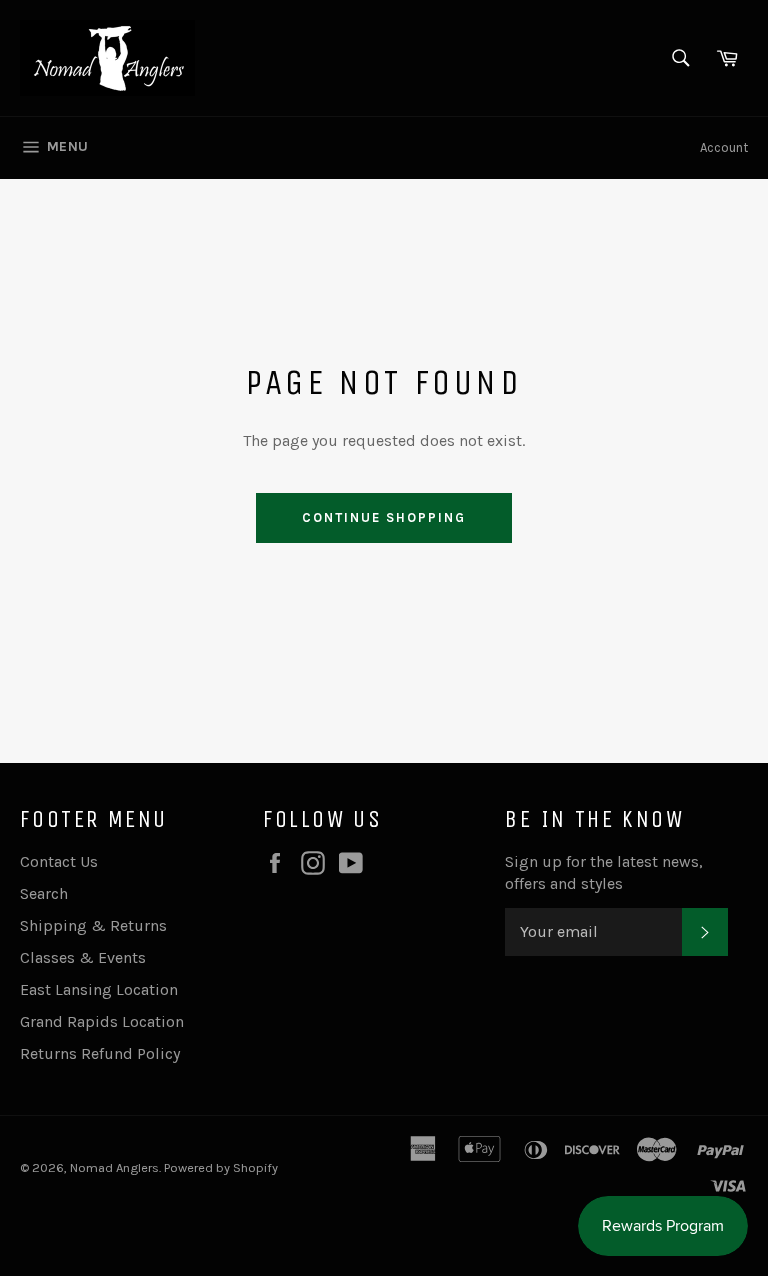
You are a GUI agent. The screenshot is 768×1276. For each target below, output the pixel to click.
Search (44, 893)
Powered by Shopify (221, 1167)
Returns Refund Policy (100, 1053)
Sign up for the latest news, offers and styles (604, 872)
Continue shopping (383, 517)
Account (724, 147)
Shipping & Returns (93, 925)
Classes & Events (83, 957)
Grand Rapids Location (102, 1021)
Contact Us (59, 861)
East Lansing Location (99, 989)
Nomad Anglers (114, 1167)
